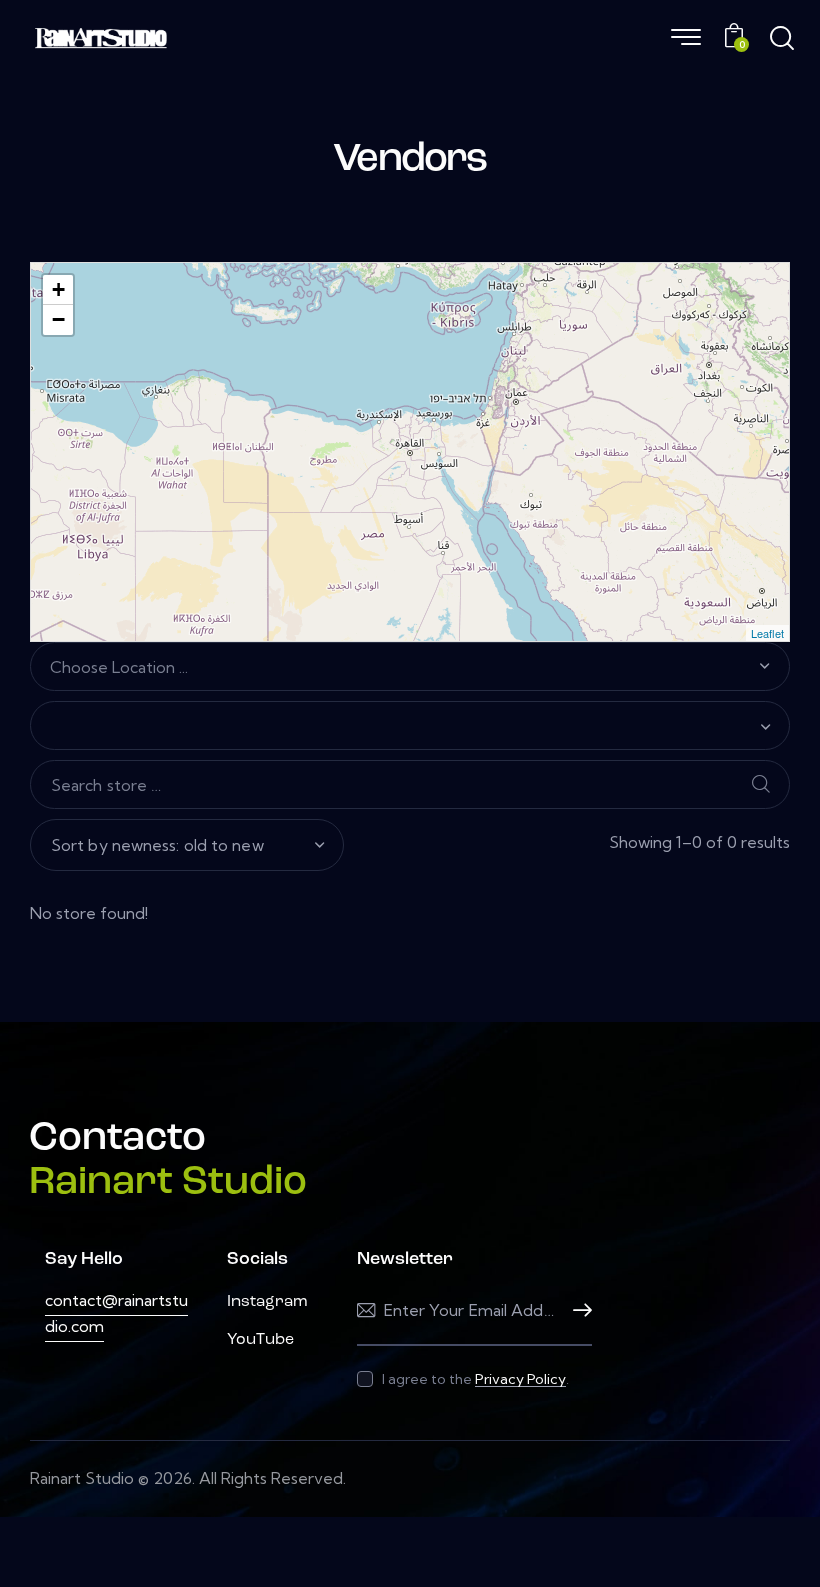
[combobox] (410, 667)
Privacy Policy (520, 1379)
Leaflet (767, 633)
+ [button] (58, 289)
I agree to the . (475, 1379)
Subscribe (577, 1310)
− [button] (58, 319)
